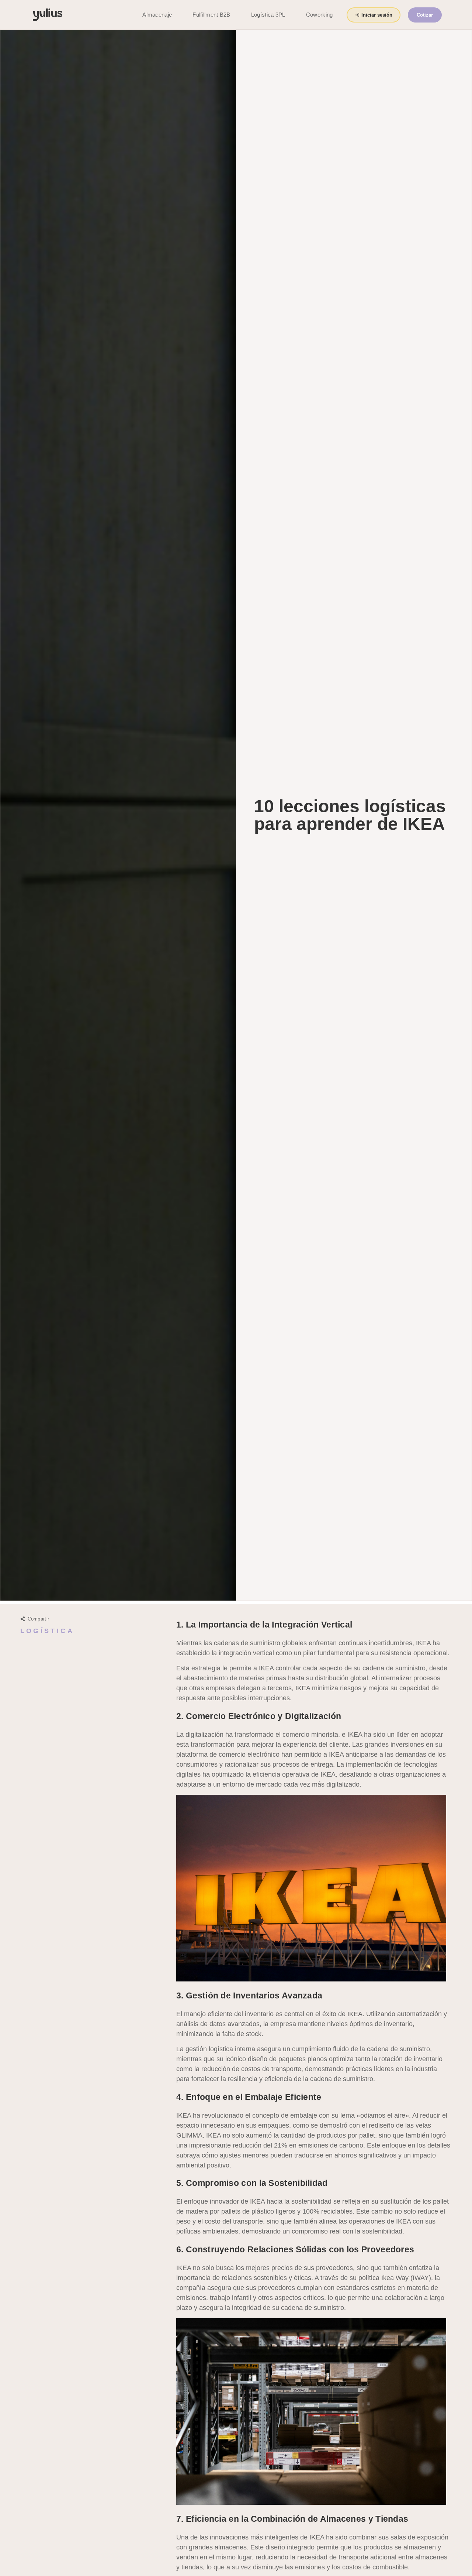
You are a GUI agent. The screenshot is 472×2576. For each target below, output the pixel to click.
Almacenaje (157, 15)
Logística (47, 1631)
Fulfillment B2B (211, 15)
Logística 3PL (268, 15)
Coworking (320, 15)
